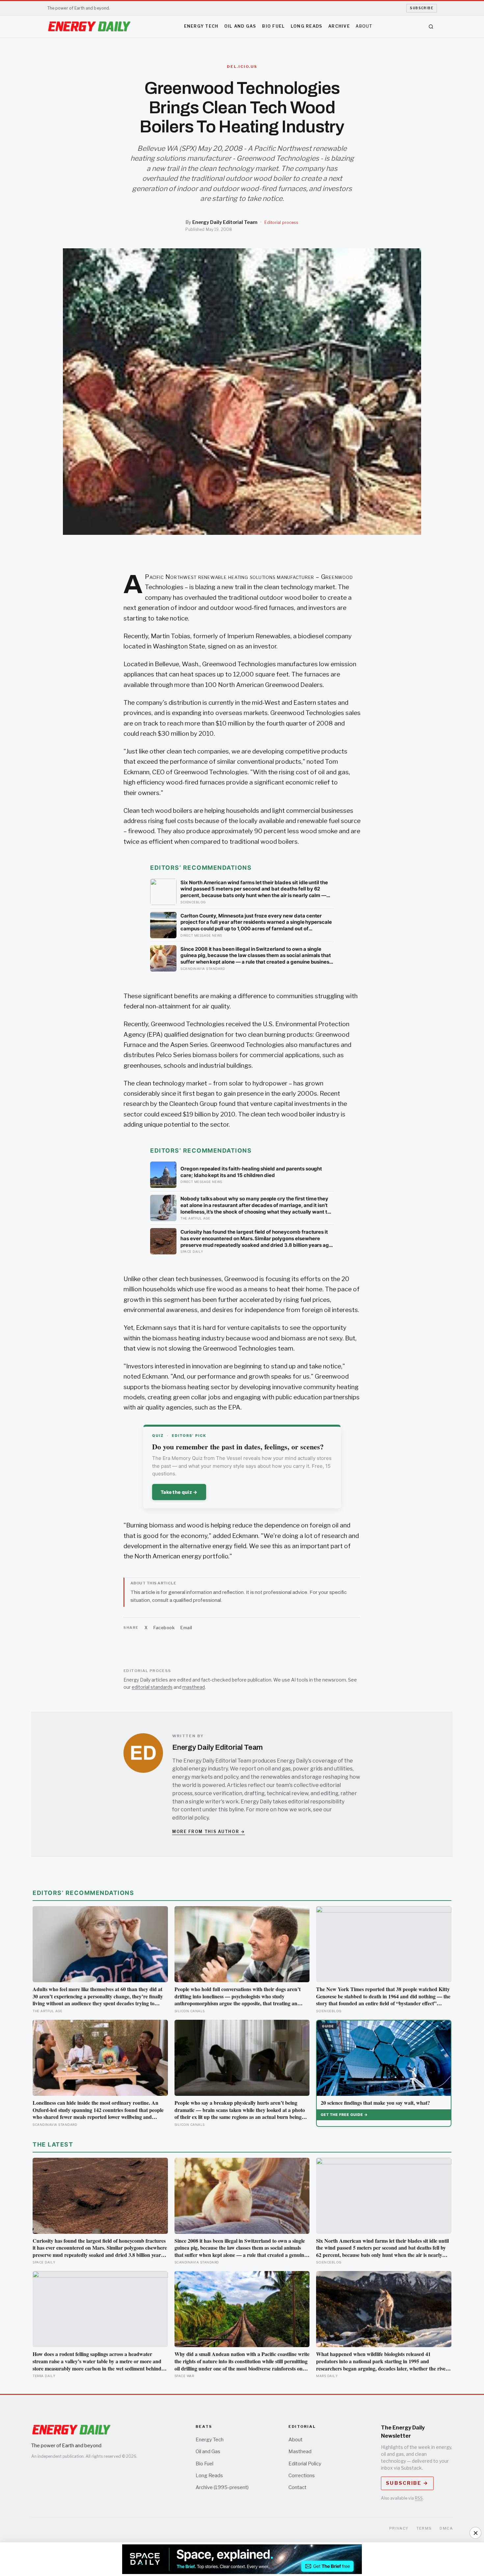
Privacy (399, 2528)
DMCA (446, 2528)
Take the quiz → (179, 1492)
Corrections (302, 2476)
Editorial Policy (305, 2464)
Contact (297, 2487)
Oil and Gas (240, 26)
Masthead (300, 2452)
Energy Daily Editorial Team (225, 222)
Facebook (164, 1628)
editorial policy (190, 1818)
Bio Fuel (273, 26)
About (364, 26)
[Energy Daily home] (89, 27)
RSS (419, 2498)
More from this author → (209, 1832)
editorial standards (152, 1687)
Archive (339, 26)
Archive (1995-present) (222, 2487)
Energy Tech (201, 26)
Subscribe (422, 8)
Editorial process (281, 222)
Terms (424, 2528)
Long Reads (307, 26)
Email (186, 1628)
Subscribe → (407, 2483)
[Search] (431, 27)
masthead (194, 1687)
